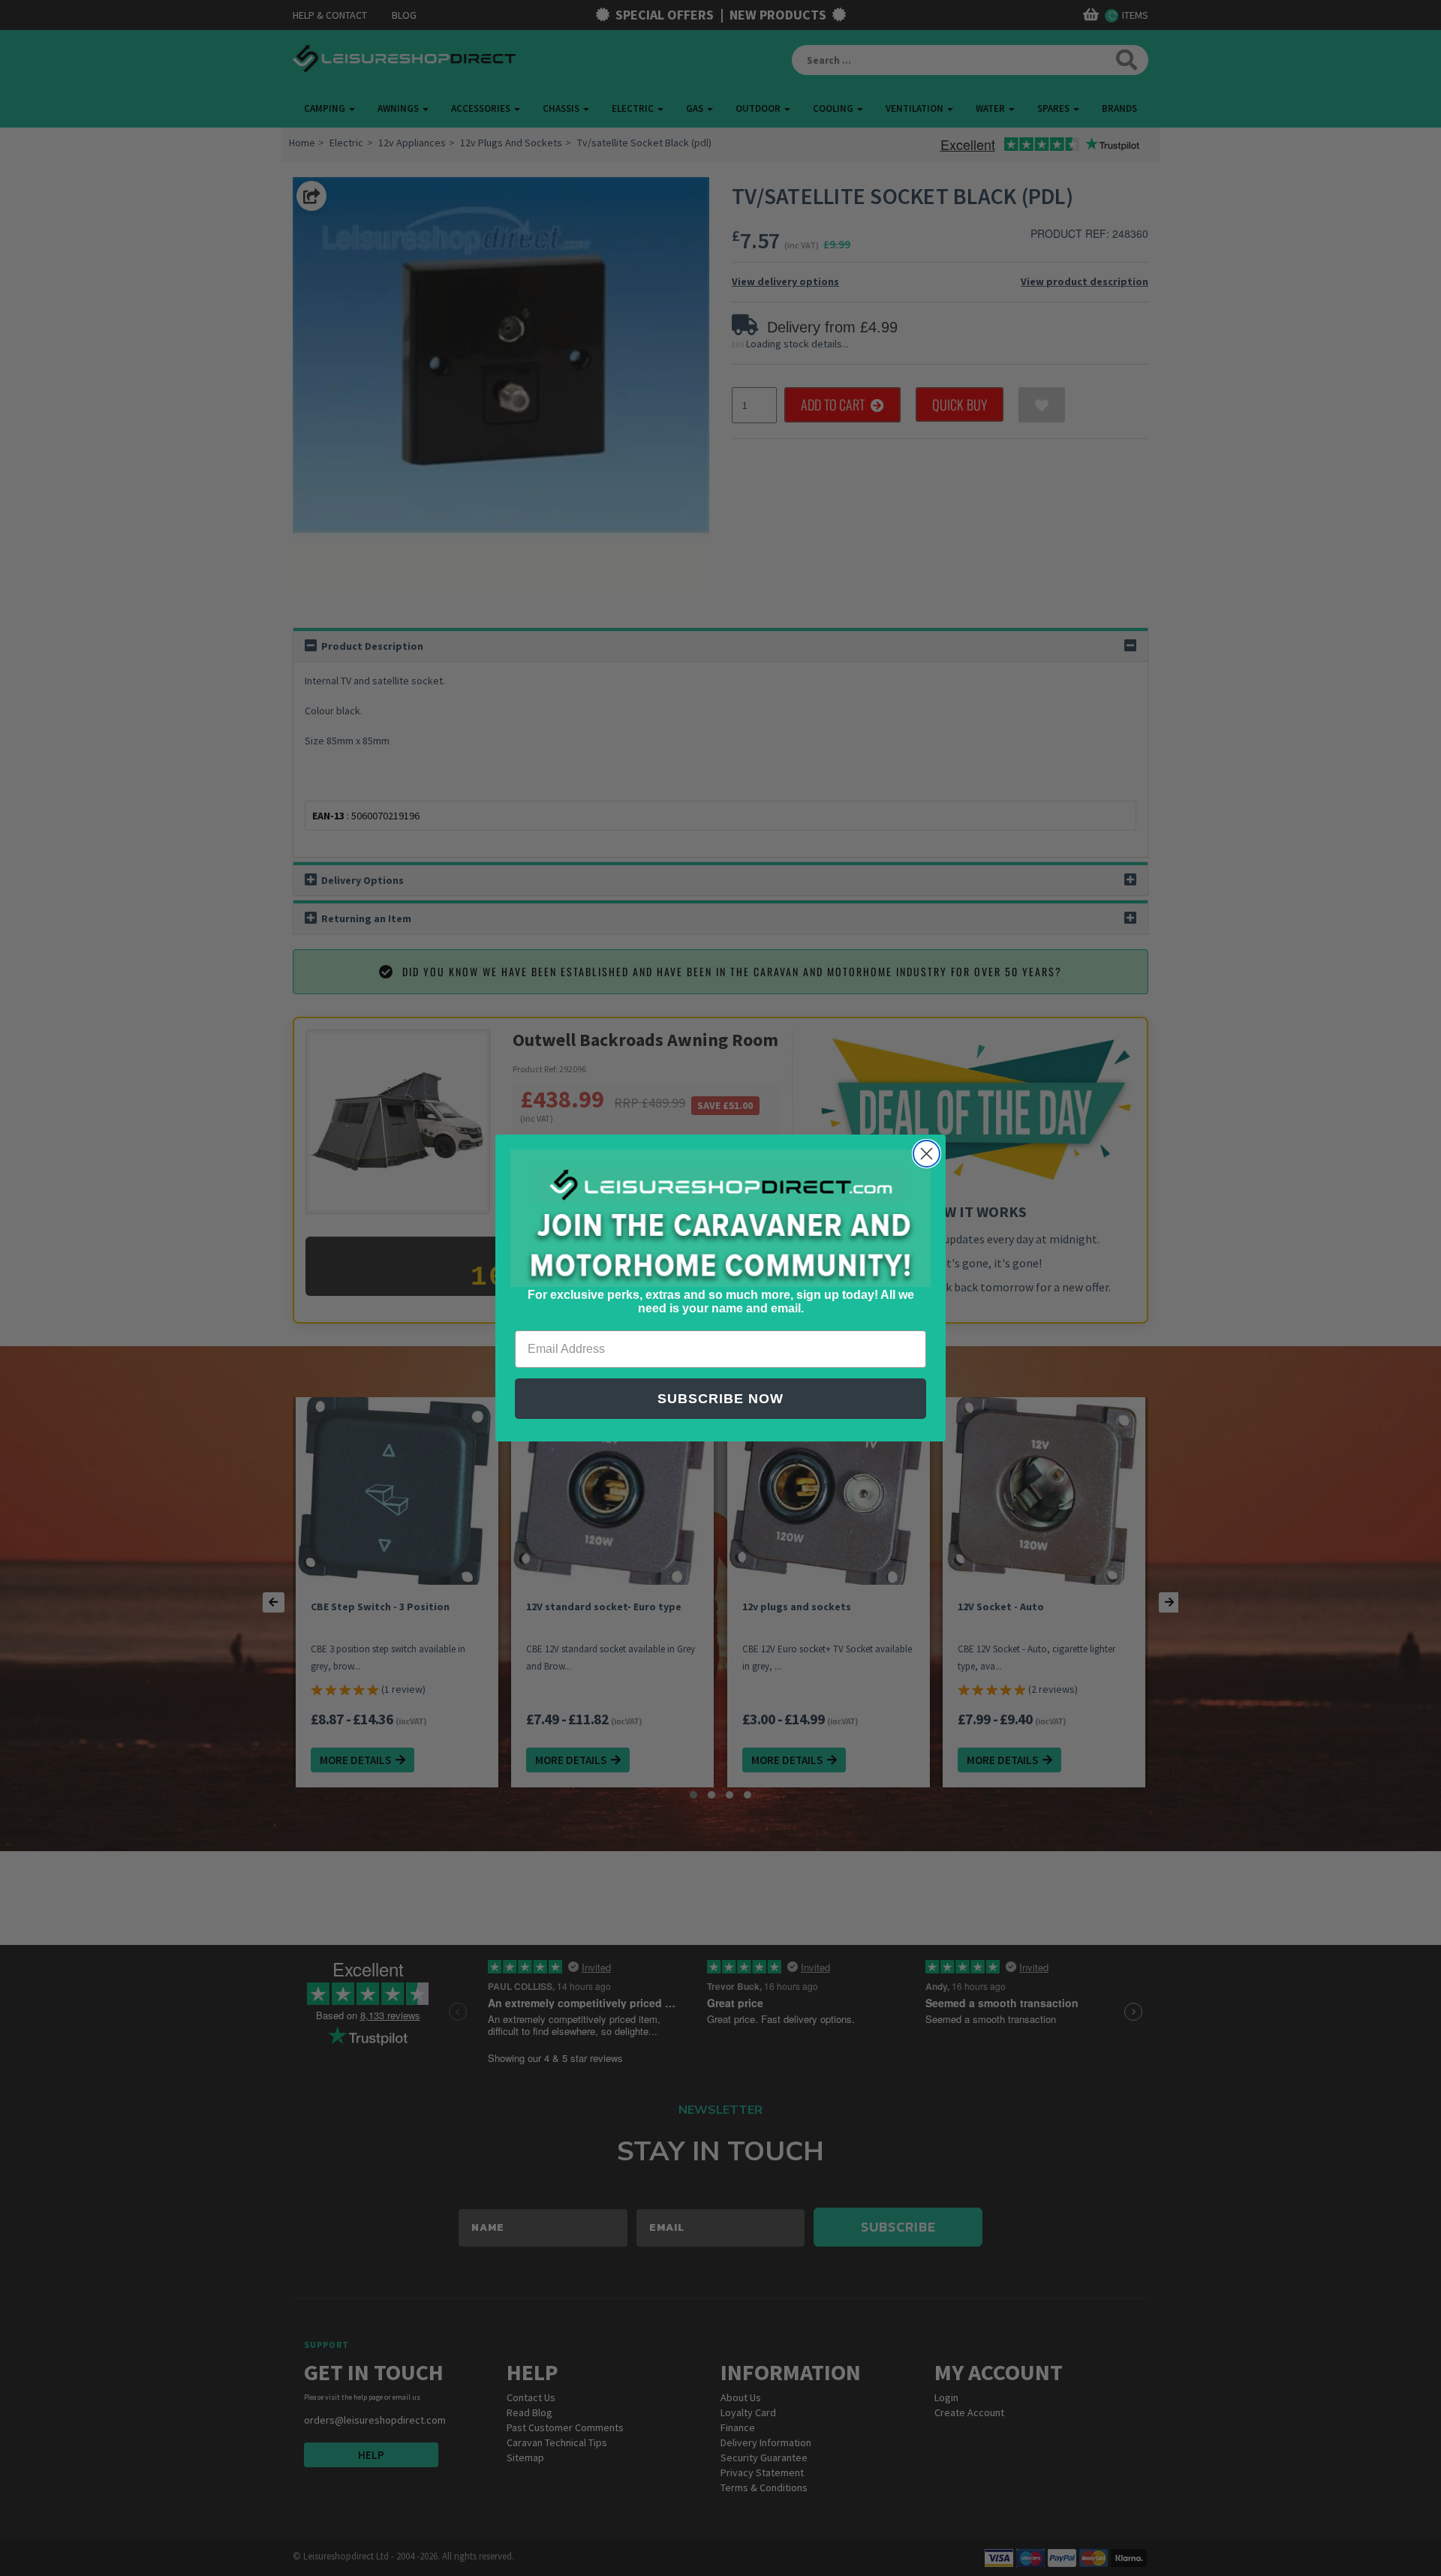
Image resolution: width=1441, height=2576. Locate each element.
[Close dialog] (927, 1154)
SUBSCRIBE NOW (720, 1399)
